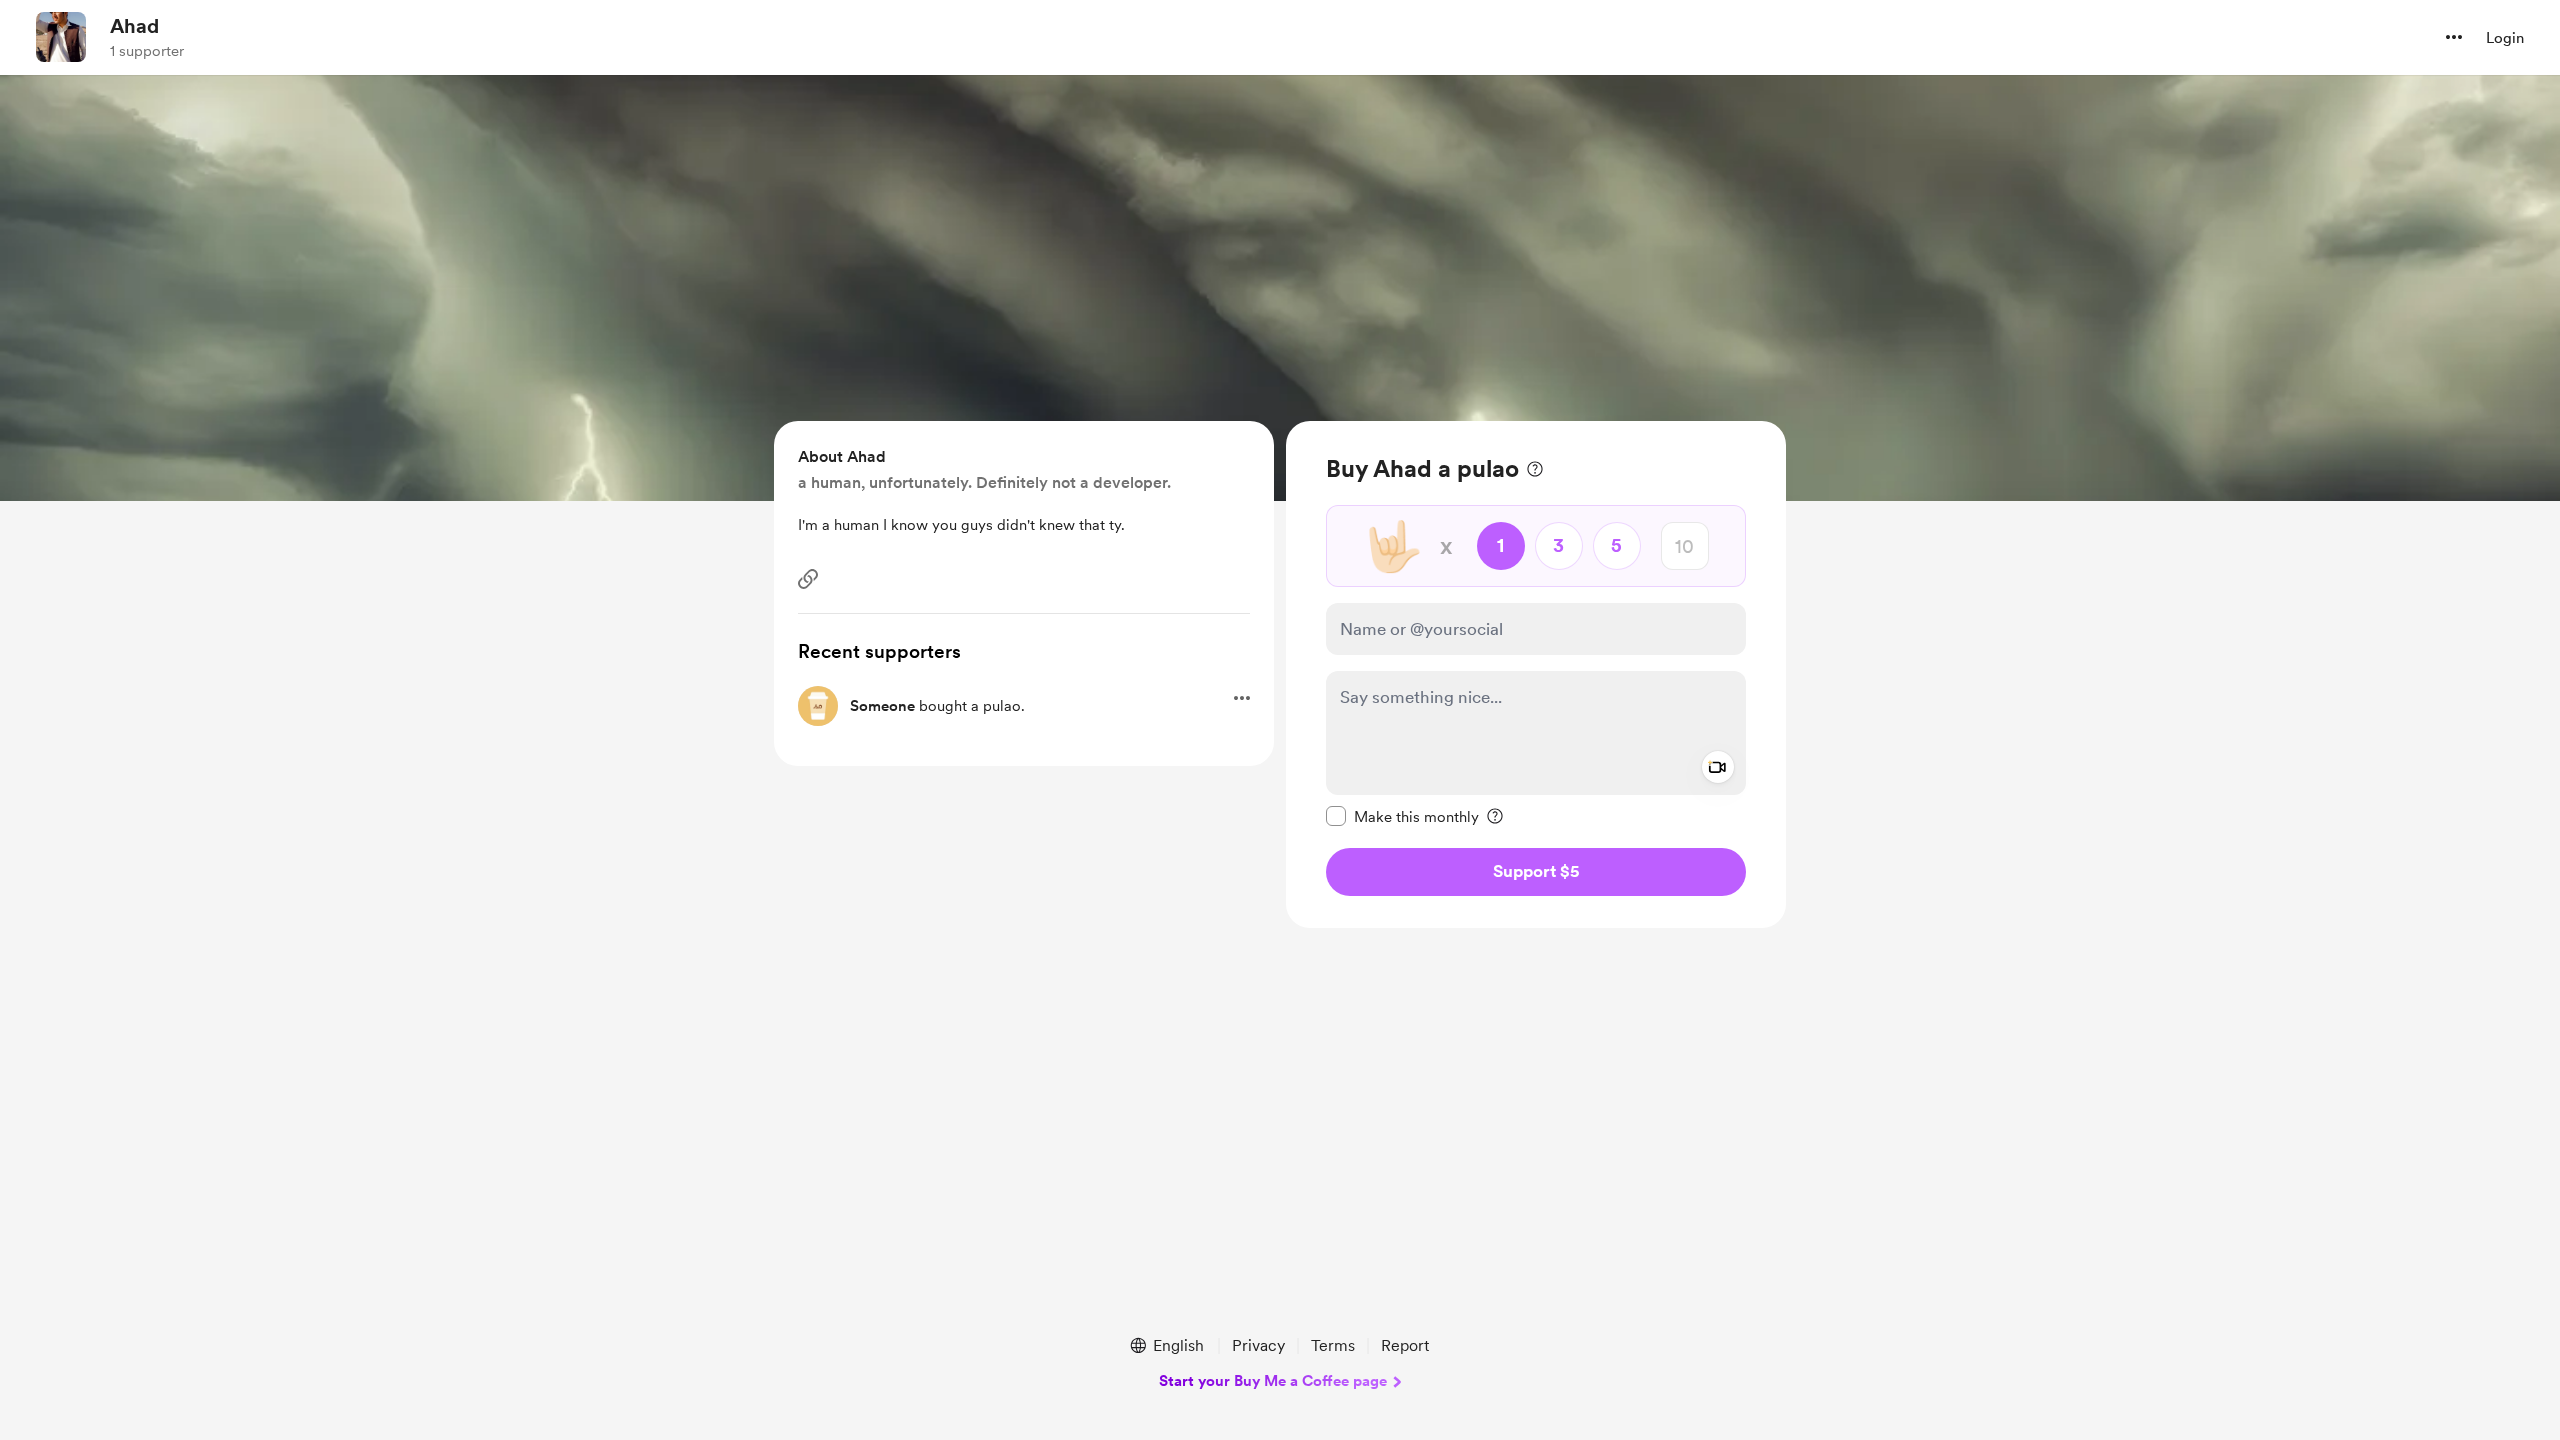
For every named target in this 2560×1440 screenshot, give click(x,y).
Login (2505, 38)
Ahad (134, 26)
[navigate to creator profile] (61, 37)
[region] (1536, 674)
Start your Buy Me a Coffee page (1273, 1381)
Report (1405, 1345)
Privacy (1258, 1345)
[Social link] (808, 579)
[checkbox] (1402, 816)
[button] (2454, 37)
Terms (1333, 1345)
